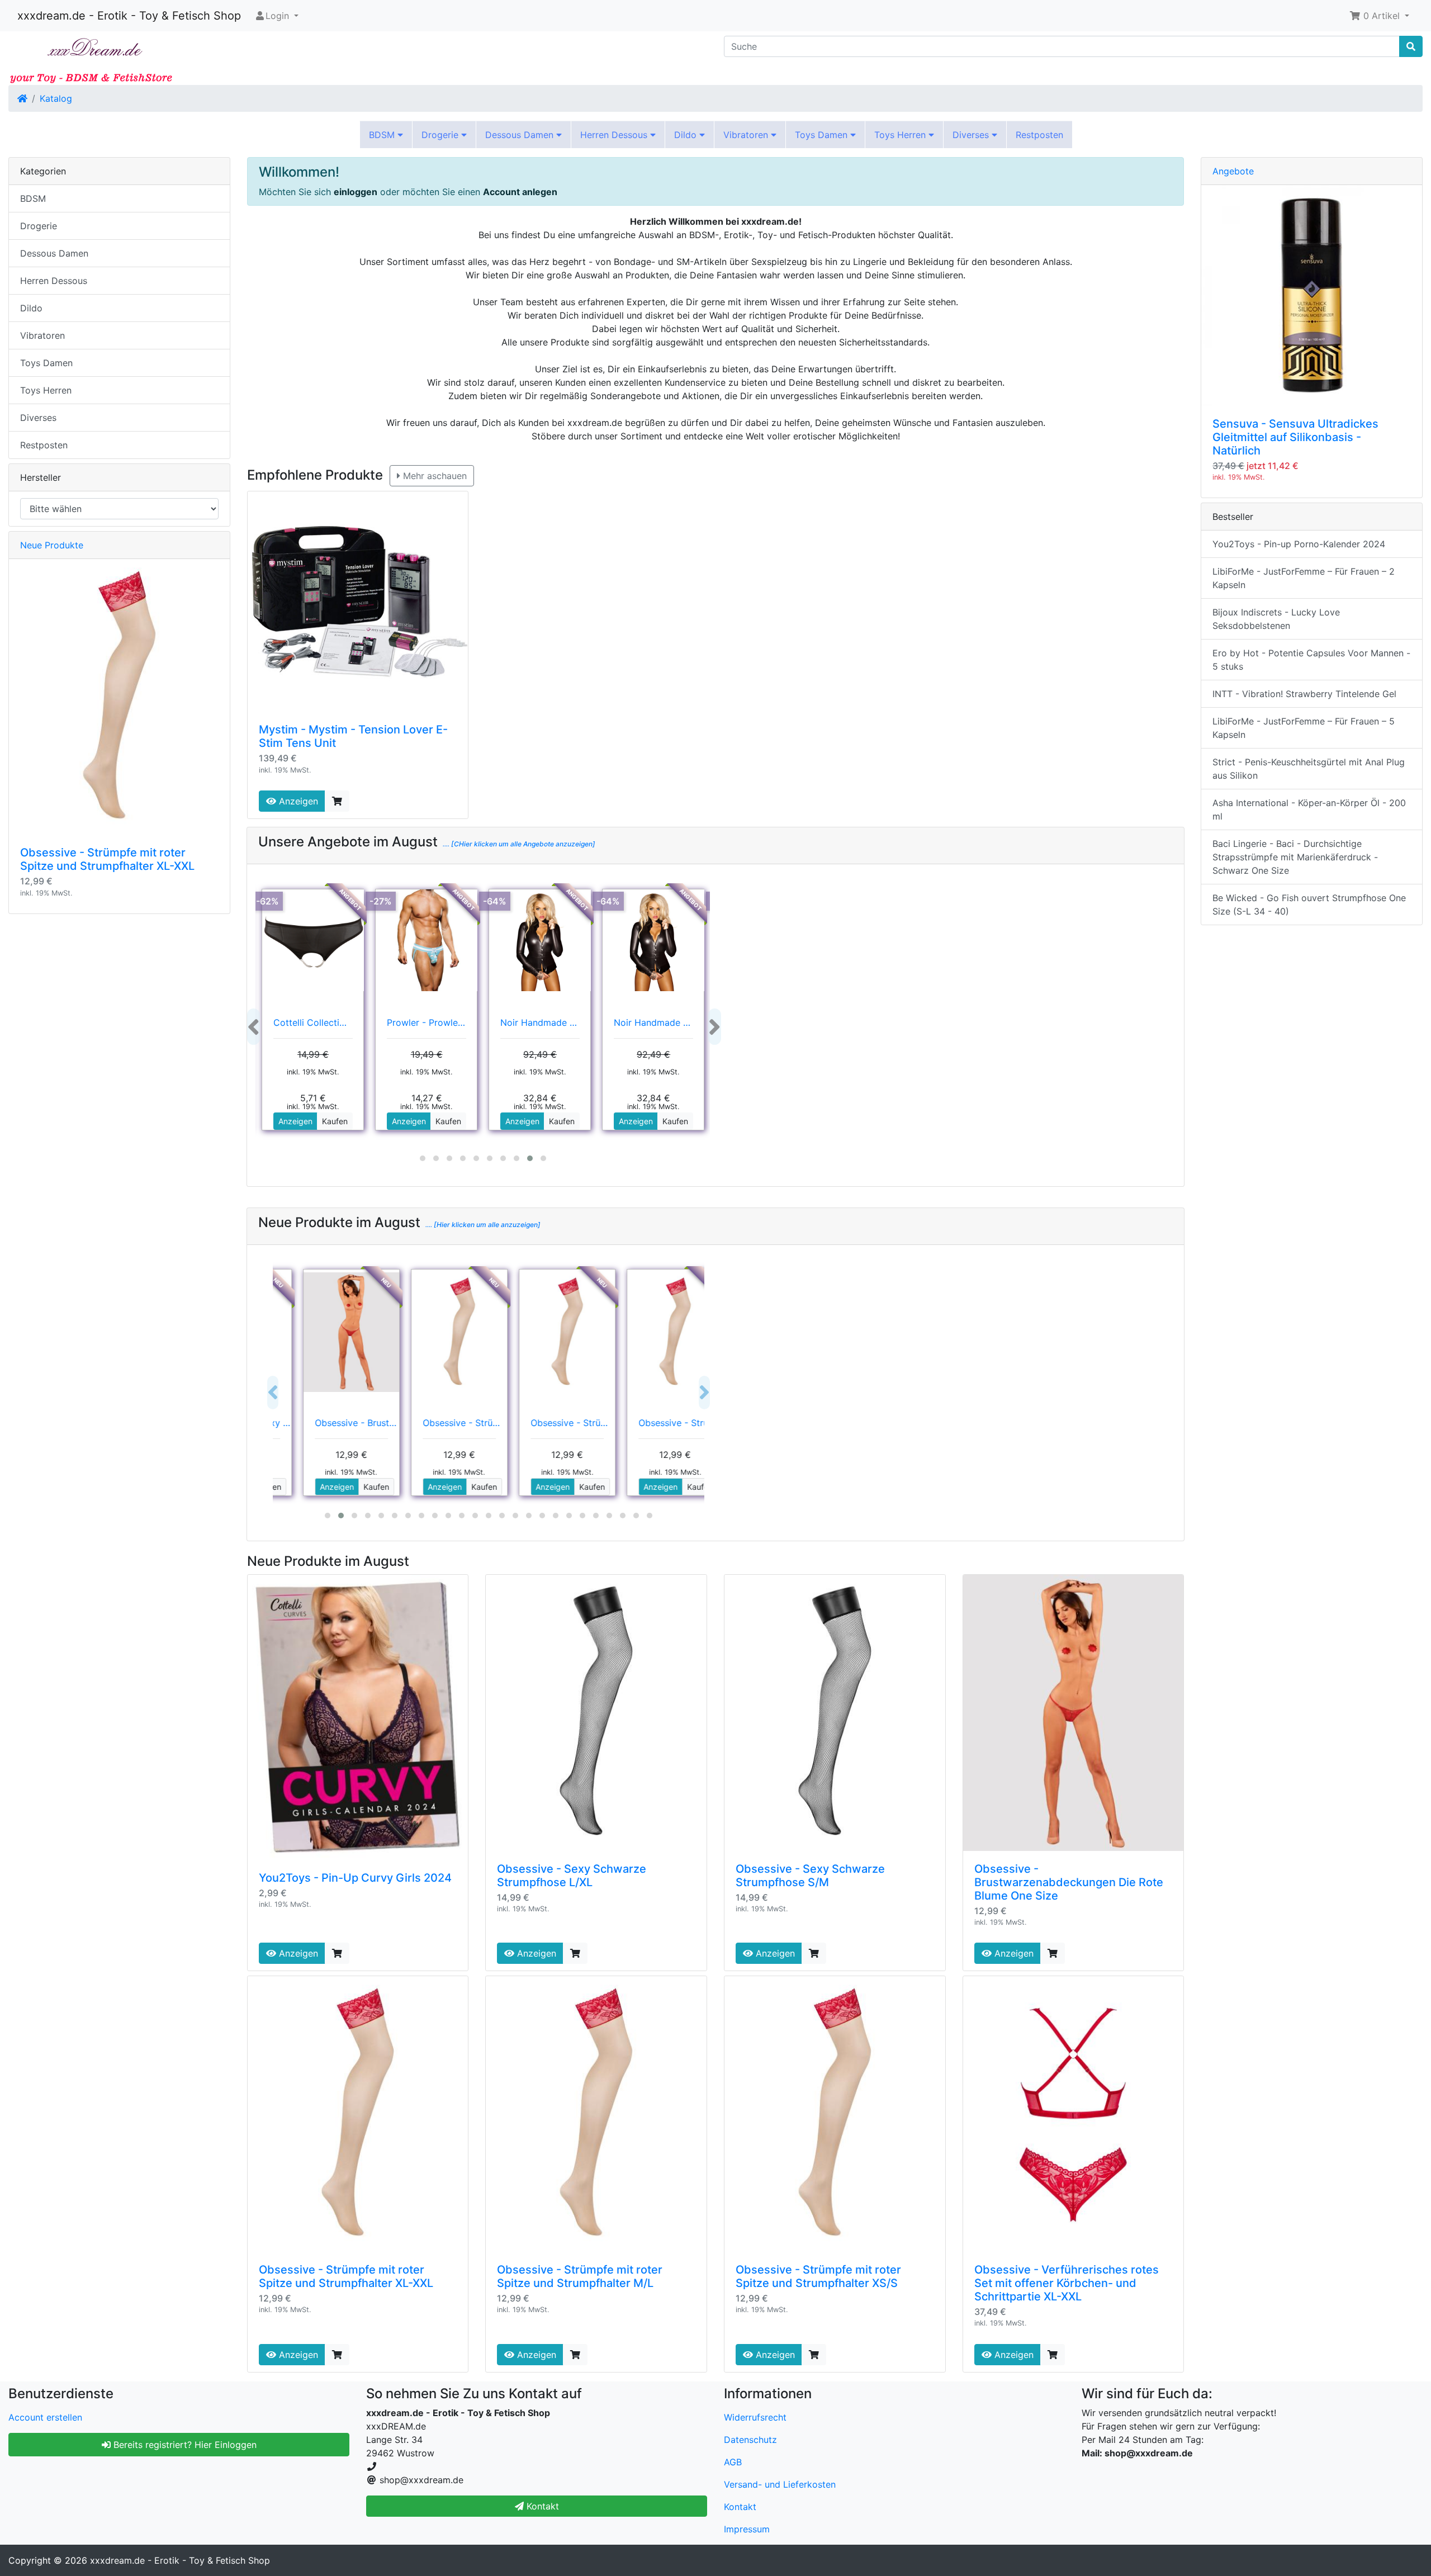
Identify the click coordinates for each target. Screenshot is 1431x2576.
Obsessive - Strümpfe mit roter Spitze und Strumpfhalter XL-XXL (346, 2276)
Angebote (1233, 171)
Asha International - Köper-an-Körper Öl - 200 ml (1309, 809)
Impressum (747, 2529)
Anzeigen (297, 801)
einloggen (356, 192)
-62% (267, 901)
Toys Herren (901, 135)
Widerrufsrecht (755, 2417)
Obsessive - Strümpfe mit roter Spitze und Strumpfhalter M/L (580, 2276)
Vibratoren (747, 135)
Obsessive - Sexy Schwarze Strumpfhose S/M (810, 1876)
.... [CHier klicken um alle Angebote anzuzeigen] (518, 844)
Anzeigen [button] (295, 1121)
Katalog (56, 98)
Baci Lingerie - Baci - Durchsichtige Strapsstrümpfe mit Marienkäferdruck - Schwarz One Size (1295, 857)
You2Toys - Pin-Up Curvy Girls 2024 (355, 1878)
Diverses (972, 135)
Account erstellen (45, 2417)
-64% (495, 901)
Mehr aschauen (433, 476)
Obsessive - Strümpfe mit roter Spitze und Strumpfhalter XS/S (818, 2276)
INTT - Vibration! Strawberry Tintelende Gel (1304, 694)
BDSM (383, 135)
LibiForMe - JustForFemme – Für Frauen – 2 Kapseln (1304, 578)
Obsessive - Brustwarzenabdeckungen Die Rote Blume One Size (1069, 1882)
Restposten (1039, 135)
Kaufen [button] (335, 1121)
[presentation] (253, 1027)
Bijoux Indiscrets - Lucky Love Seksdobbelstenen (1276, 619)
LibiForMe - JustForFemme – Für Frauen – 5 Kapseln (1304, 728)
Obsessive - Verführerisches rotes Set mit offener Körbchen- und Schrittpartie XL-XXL (1067, 2283)
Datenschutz (750, 2440)
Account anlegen (520, 192)
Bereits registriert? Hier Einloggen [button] (184, 2445)
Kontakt (740, 2507)
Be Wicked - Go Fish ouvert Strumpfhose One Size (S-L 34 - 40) (1309, 905)
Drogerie (441, 135)
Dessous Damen (521, 135)
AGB (733, 2462)
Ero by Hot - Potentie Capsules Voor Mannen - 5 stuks (1311, 660)
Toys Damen (823, 135)
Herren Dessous (615, 135)
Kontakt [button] (541, 2506)
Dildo (687, 135)
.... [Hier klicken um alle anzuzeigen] (482, 1225)
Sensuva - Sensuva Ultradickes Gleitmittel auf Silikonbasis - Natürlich (1295, 437)
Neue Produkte (52, 545)
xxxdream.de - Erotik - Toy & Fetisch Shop (129, 16)
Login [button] (277, 16)
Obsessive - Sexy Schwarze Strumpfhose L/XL (572, 1876)
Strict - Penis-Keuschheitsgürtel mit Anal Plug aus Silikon (1309, 769)
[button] (1379, 16)
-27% (381, 901)
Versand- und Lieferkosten (780, 2484)
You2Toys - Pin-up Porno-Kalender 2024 (1299, 544)
